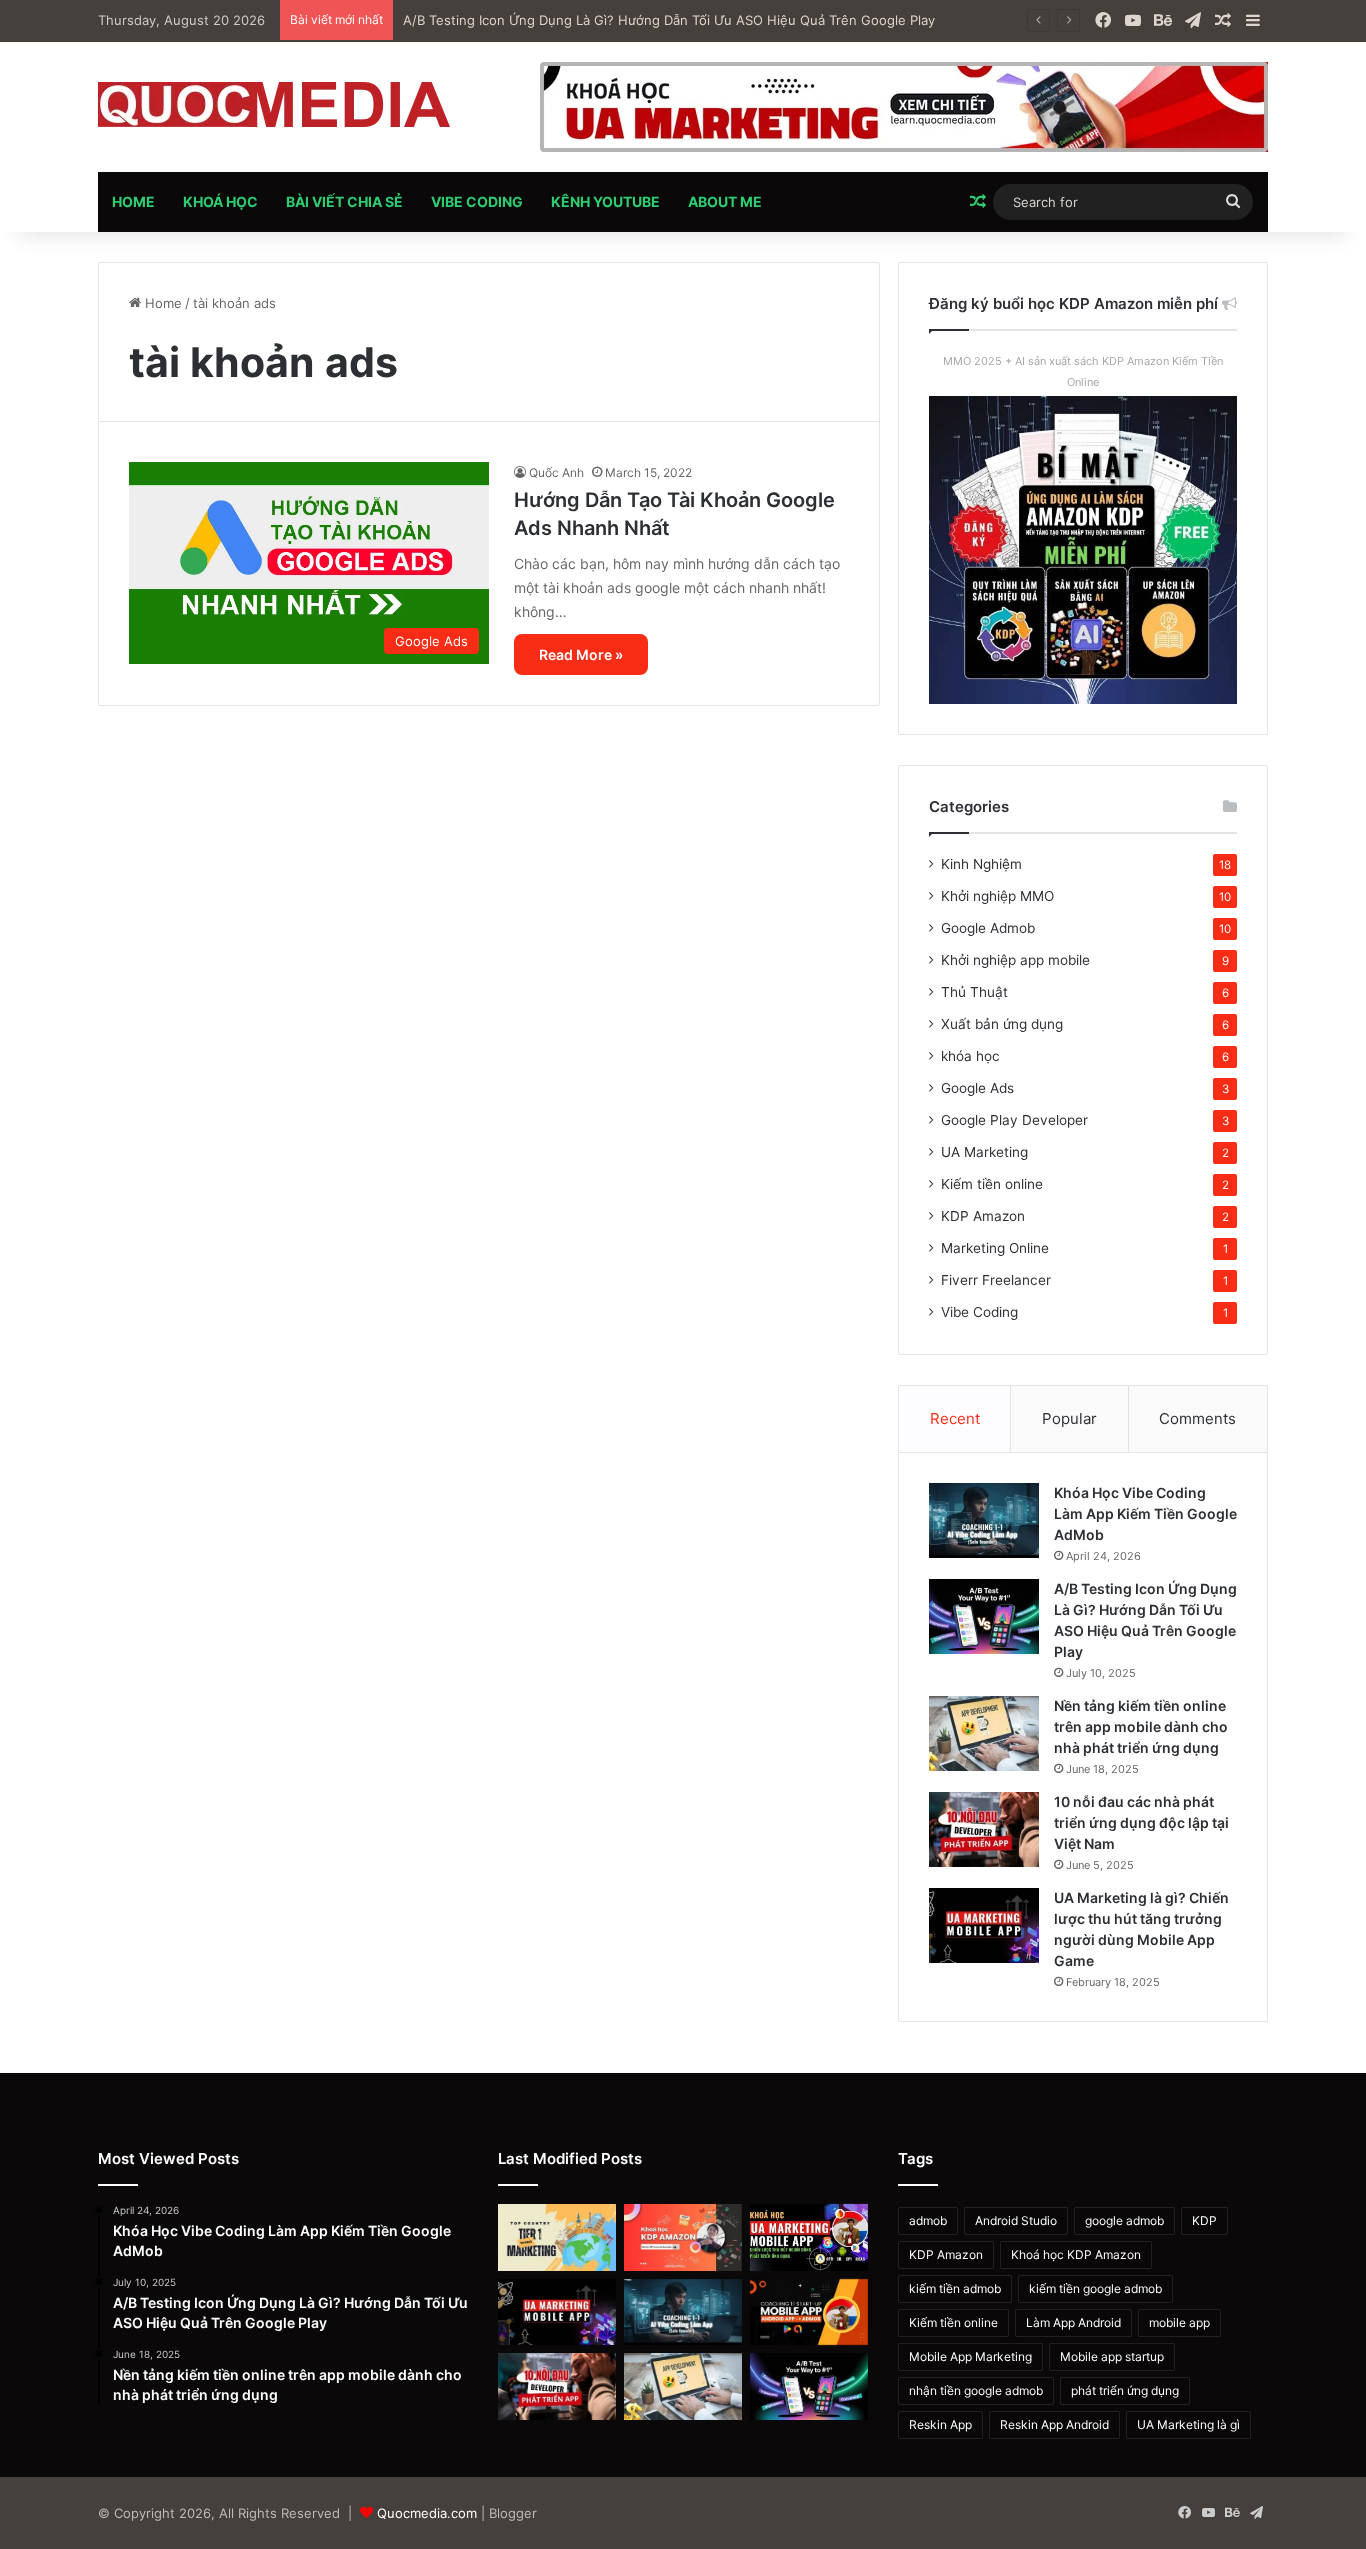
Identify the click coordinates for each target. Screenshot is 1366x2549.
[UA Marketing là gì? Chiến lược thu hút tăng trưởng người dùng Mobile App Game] (984, 1925)
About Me (725, 201)
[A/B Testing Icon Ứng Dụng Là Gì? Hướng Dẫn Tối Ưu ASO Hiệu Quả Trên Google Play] (984, 1616)
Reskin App (940, 2424)
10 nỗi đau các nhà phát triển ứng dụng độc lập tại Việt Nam (1141, 1822)
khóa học (970, 1056)
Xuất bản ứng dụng (1002, 1024)
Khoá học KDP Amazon (1076, 2254)
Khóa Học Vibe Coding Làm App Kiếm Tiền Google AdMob (1145, 1513)
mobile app (1179, 2322)
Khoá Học (220, 201)
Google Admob (988, 928)
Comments (1197, 1418)
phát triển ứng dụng (1125, 2390)
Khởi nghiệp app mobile (1015, 960)
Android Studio (1016, 2220)
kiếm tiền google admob (1095, 2288)
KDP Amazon (983, 1216)
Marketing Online (995, 1248)
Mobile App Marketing (970, 2356)
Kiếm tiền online (992, 1184)
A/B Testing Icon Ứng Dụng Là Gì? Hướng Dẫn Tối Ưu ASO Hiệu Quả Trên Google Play (669, 20)
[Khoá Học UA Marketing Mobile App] (809, 2237)
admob (928, 2220)
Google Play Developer (1014, 1120)
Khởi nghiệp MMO (997, 896)
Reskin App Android (1054, 2424)
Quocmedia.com (427, 2513)
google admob (1124, 2220)
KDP (1204, 2220)
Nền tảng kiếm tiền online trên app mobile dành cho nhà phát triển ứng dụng (1141, 1726)
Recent (955, 1418)
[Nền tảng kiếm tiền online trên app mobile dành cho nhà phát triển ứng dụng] (984, 1733)
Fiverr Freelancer (996, 1280)
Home (133, 201)
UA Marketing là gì (1188, 2424)
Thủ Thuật (974, 992)
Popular (1069, 1418)
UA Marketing (984, 1152)
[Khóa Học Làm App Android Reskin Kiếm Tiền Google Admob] (809, 2312)
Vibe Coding (477, 201)
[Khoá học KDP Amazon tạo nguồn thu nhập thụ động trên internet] (683, 2237)
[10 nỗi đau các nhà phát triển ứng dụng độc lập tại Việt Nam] (984, 1829)
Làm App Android (1073, 2322)
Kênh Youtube (605, 201)
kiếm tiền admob (955, 2288)
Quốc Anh (556, 472)
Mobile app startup (1112, 2356)
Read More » (581, 654)
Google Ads (977, 1088)
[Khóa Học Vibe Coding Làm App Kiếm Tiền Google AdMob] (984, 1520)
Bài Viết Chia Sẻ (344, 201)
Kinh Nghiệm (981, 864)
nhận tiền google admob (976, 2390)
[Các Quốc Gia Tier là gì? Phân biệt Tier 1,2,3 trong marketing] (557, 2237)
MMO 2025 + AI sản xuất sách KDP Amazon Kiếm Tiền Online (1083, 371)
